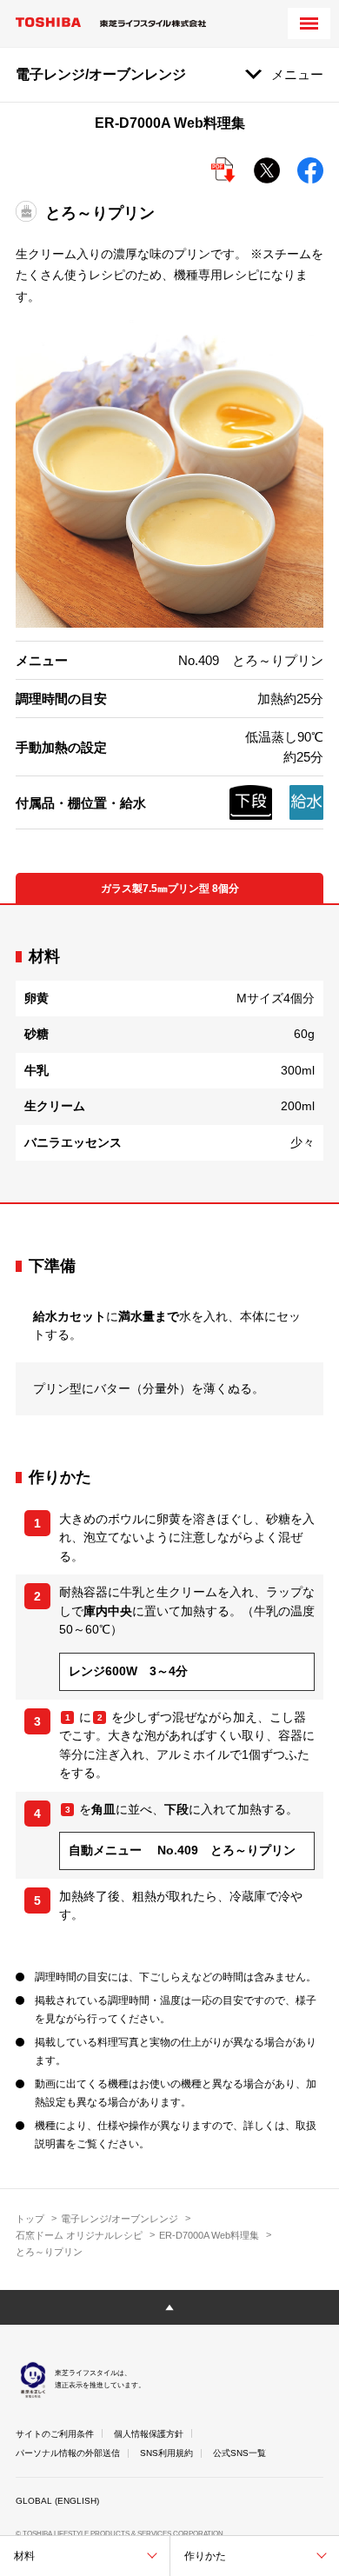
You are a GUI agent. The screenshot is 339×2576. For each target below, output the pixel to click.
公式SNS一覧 (239, 2453)
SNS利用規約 (166, 2453)
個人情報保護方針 (149, 2434)
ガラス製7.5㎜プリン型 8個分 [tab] (170, 889)
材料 (24, 2556)
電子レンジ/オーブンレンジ (120, 2219)
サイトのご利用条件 (55, 2434)
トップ (30, 2219)
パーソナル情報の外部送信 (68, 2453)
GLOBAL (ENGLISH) (57, 2501)
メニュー (297, 74)
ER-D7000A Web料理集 (209, 2235)
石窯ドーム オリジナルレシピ (79, 2235)
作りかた (205, 2556)
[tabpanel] (169, 1054)
